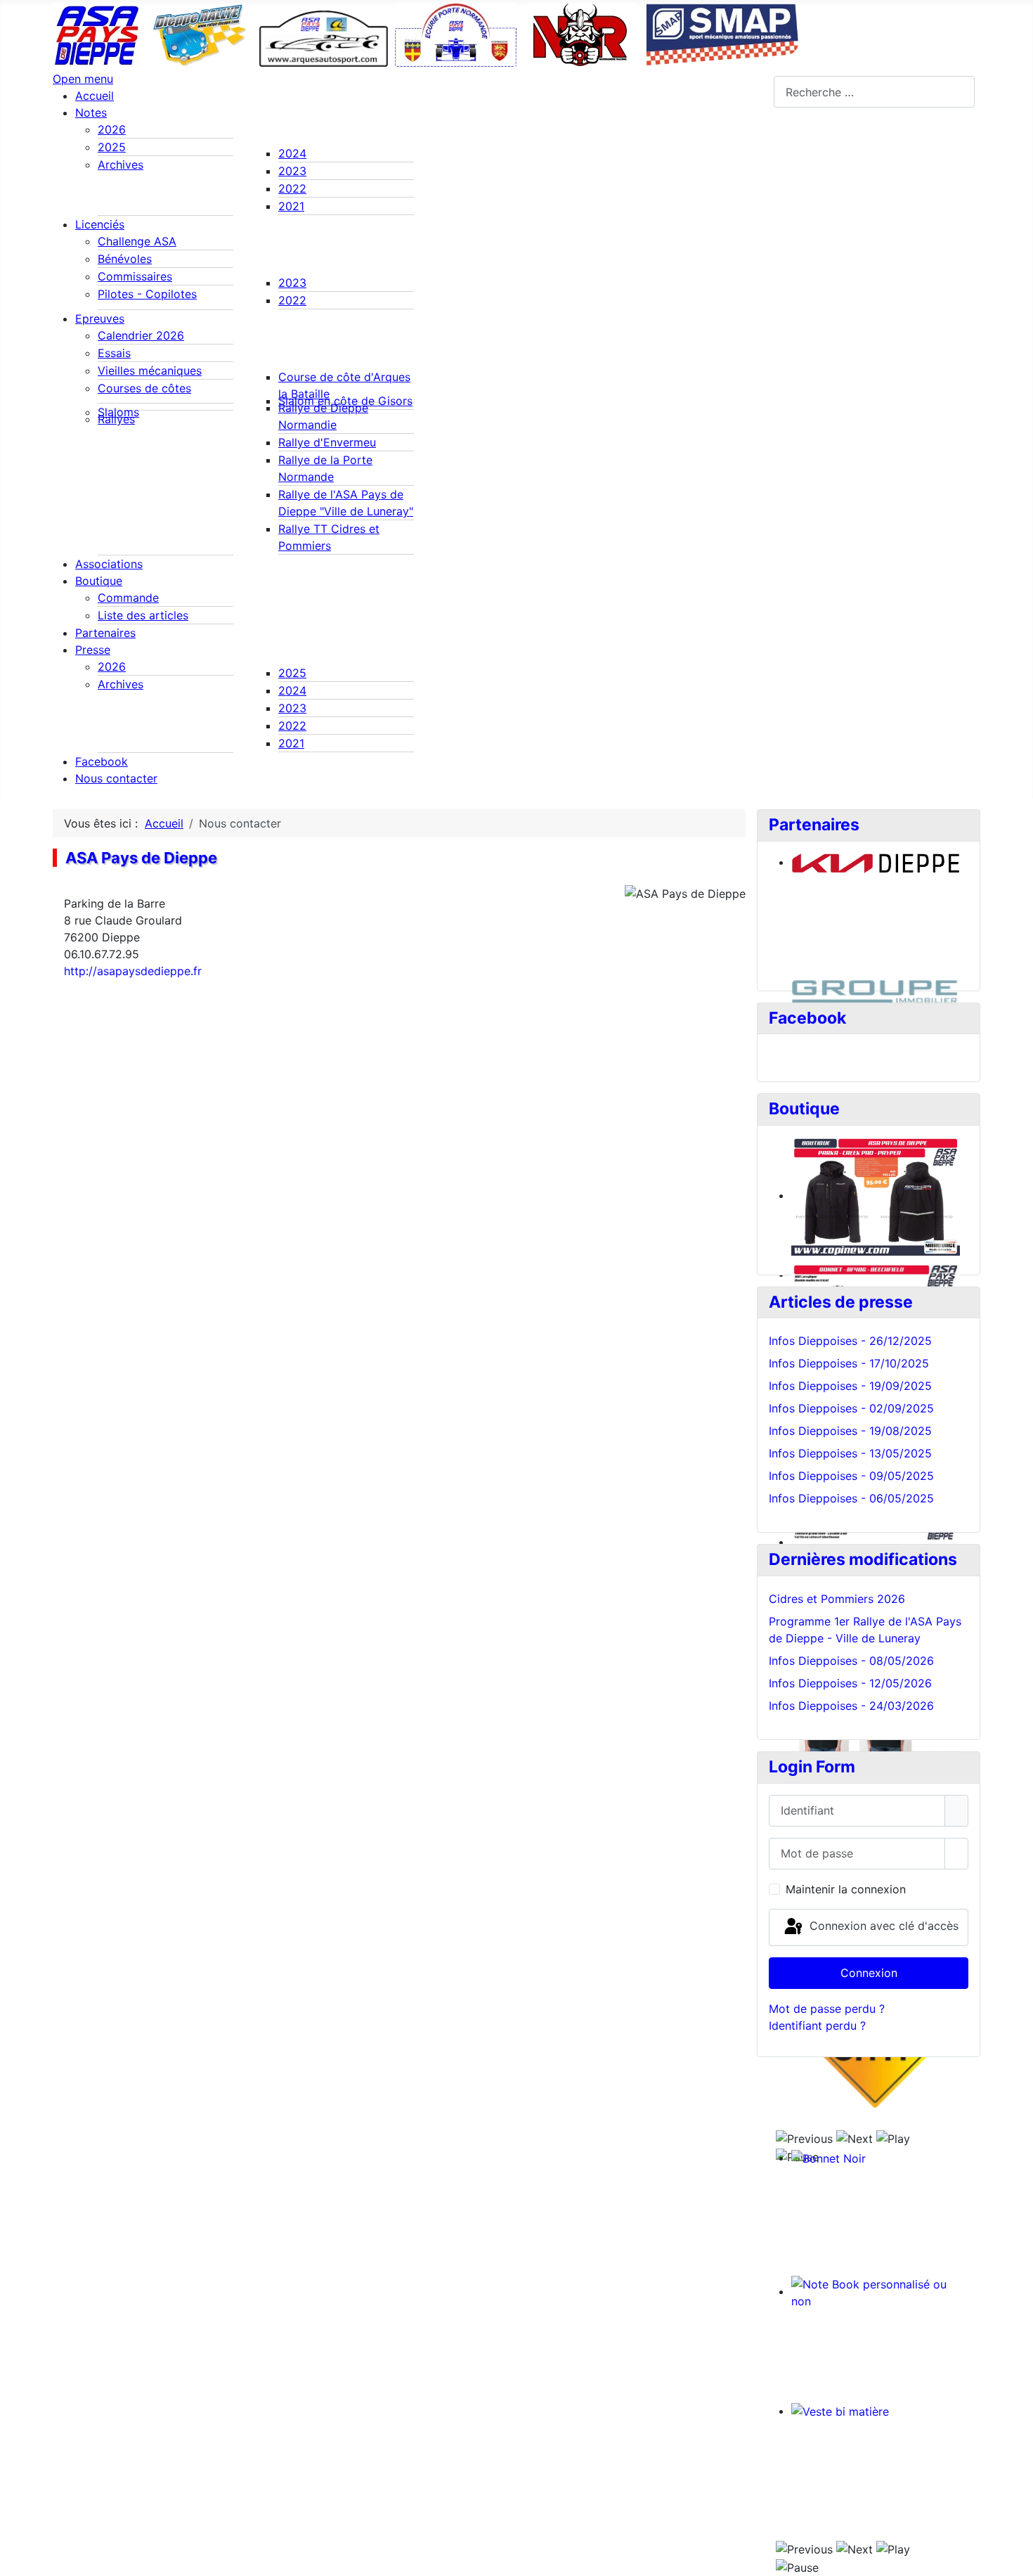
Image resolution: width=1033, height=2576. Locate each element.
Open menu (83, 79)
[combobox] (874, 92)
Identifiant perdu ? (817, 2026)
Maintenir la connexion (846, 1889)
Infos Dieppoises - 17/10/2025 (849, 1363)
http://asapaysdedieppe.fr (133, 971)
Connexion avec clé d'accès (882, 1926)
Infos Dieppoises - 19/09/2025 (850, 1386)
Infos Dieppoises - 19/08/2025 (850, 1431)
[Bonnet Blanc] (869, 1200)
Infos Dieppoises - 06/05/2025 (851, 1498)
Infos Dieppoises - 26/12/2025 (850, 1341)
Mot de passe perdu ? (827, 2009)
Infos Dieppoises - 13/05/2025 (850, 1453)
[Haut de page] (1015, 2558)
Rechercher (744, 92)
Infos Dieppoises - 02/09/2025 (851, 1408)
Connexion (869, 1973)
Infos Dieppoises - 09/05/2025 (851, 1476)
